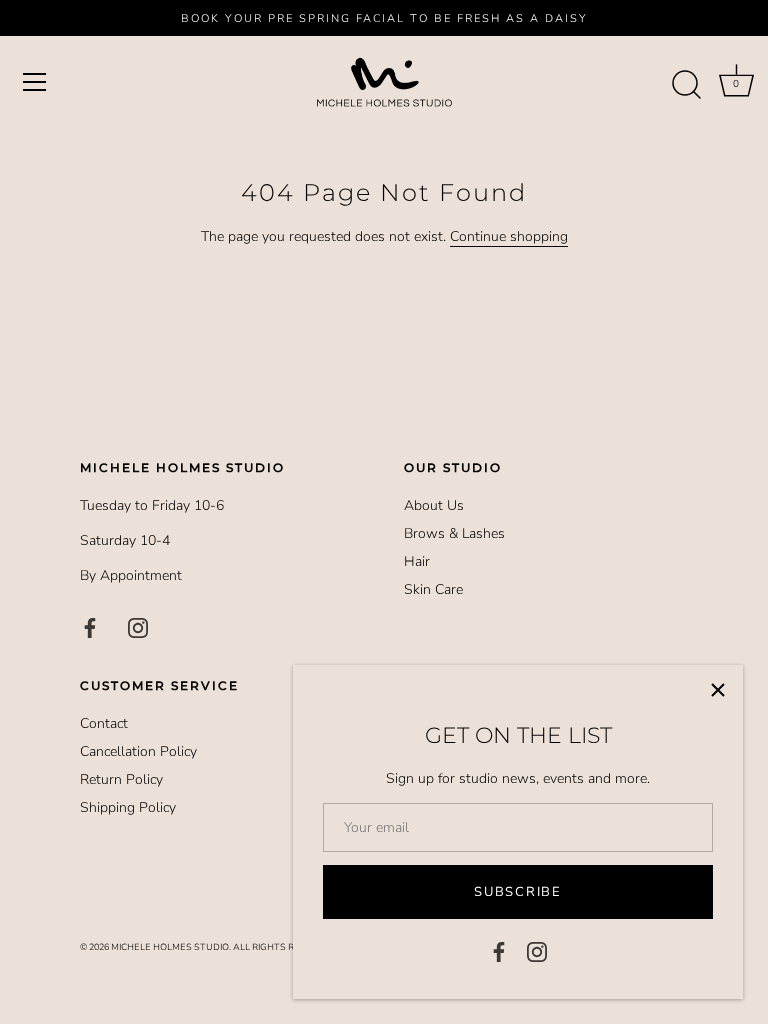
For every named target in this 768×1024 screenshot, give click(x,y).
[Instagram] (537, 950)
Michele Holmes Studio (170, 947)
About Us (434, 505)
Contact (104, 723)
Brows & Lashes (454, 533)
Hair (417, 561)
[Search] (686, 85)
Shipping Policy (128, 807)
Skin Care (433, 589)
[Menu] (35, 82)
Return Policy (121, 779)
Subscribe (517, 892)
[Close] (718, 690)
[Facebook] (499, 950)
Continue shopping (509, 236)
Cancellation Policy (138, 751)
